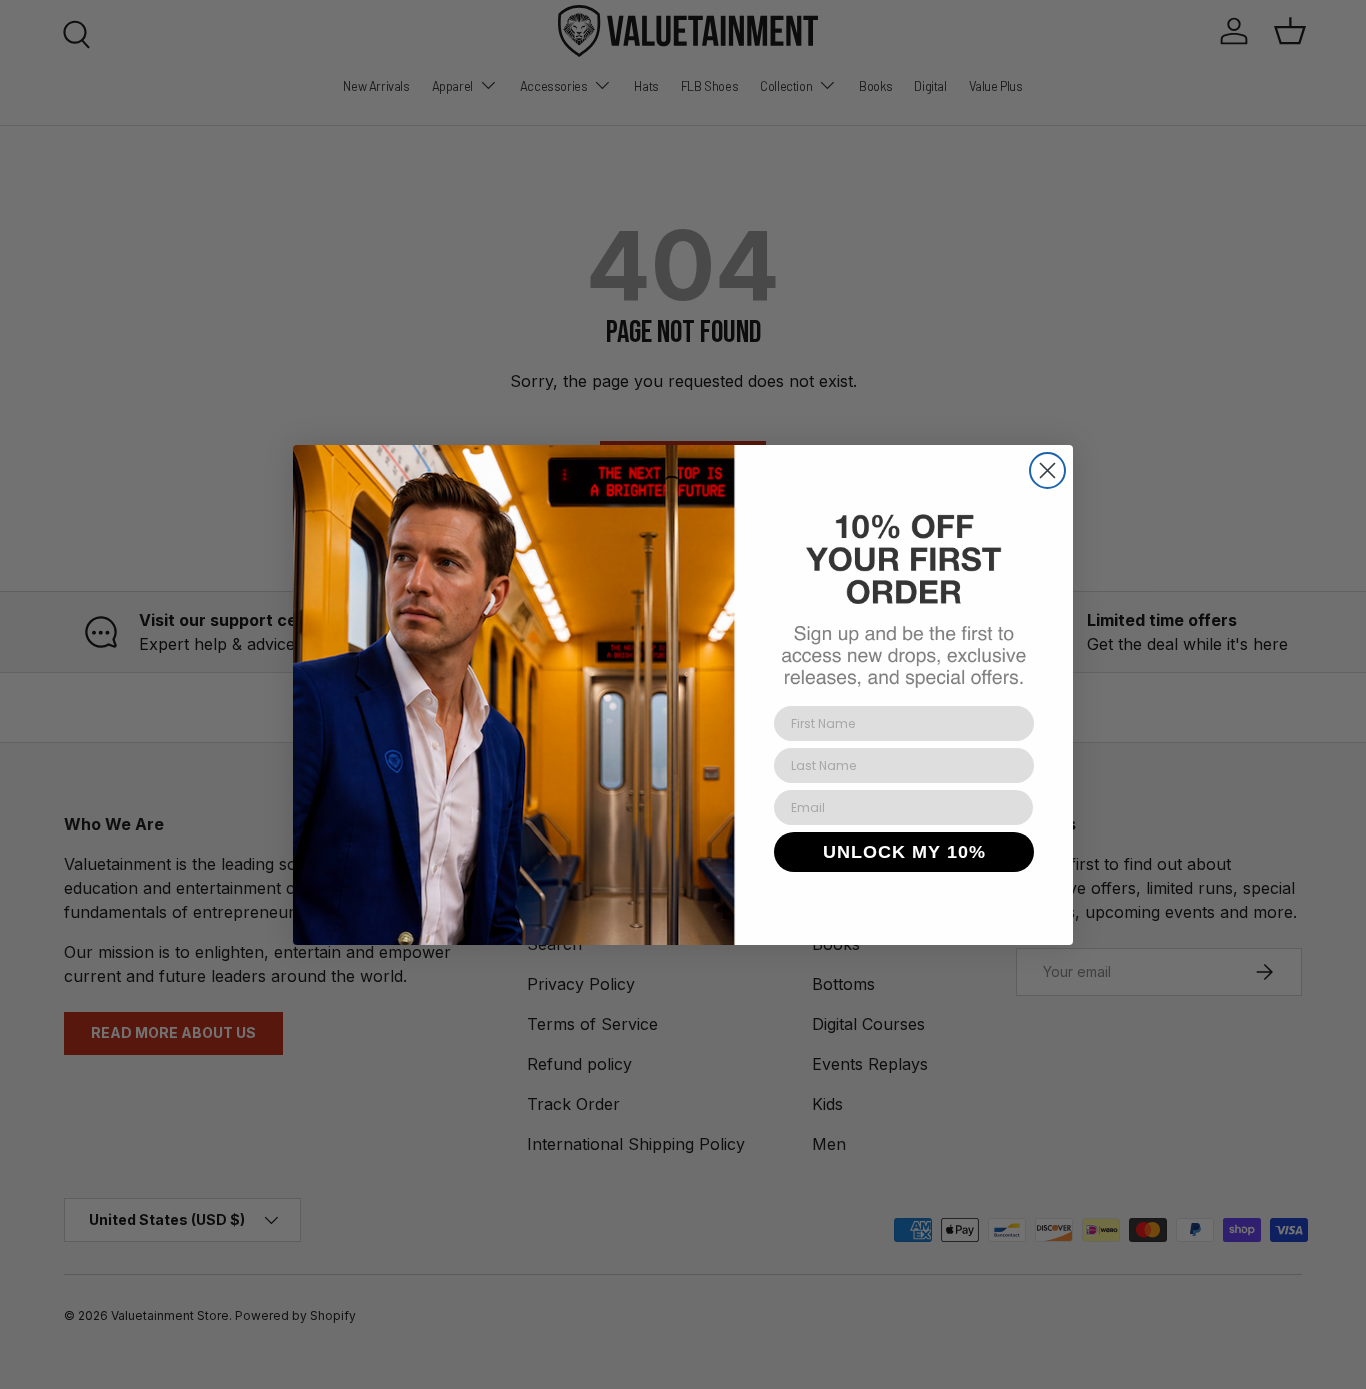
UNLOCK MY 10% (904, 852)
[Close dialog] (1047, 470)
